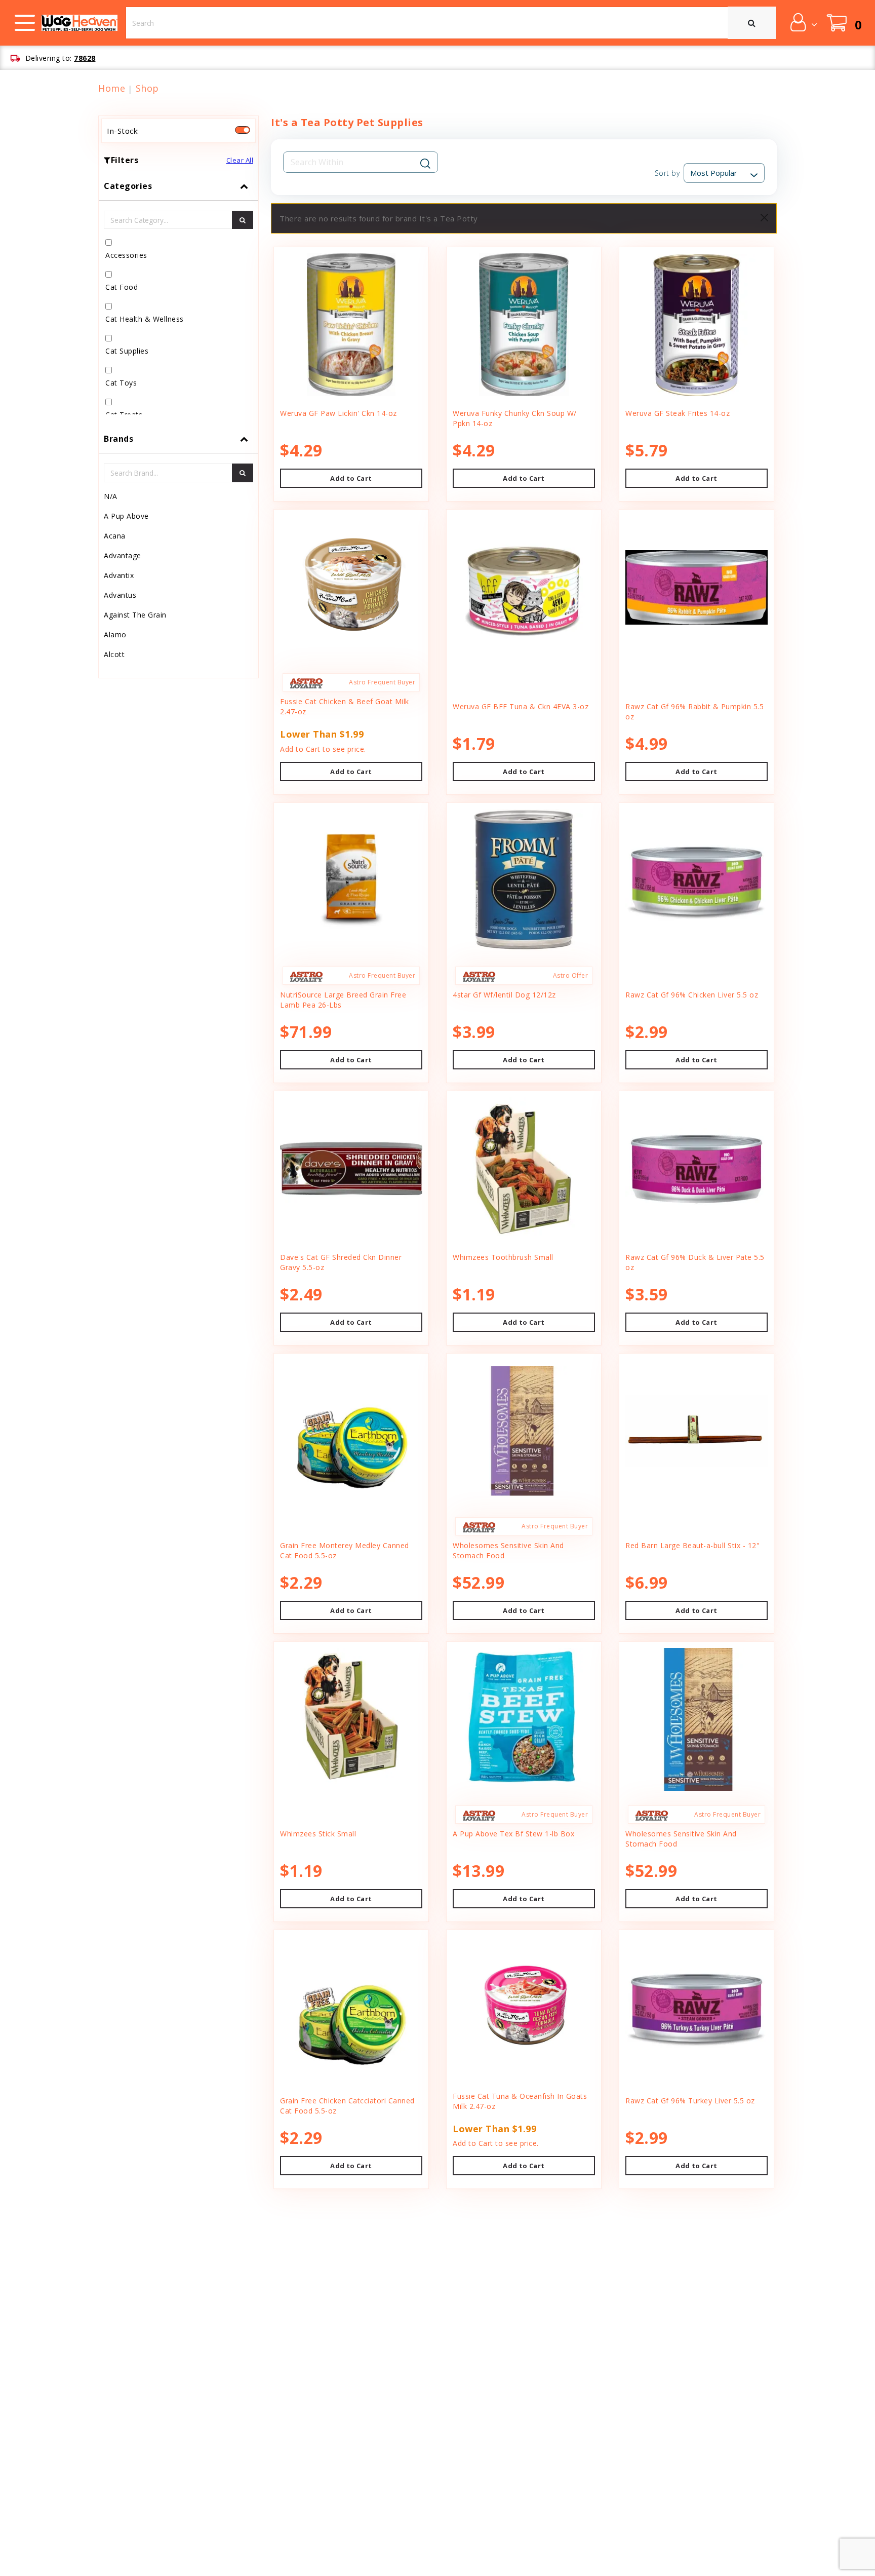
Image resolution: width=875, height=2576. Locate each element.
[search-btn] (243, 220)
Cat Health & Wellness (145, 319)
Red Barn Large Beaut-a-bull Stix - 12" (692, 1545)
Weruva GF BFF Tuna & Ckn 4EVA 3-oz (521, 706)
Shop (147, 88)
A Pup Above (126, 516)
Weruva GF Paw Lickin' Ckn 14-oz (339, 413)
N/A (111, 496)
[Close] (764, 218)
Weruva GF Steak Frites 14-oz (678, 413)
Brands (118, 439)
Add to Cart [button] (351, 478)
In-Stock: (123, 131)
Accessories (126, 255)
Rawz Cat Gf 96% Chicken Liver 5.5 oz (692, 995)
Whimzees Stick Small (318, 1834)
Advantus (120, 595)
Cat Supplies (127, 351)
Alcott (114, 654)
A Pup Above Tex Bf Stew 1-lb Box (513, 1834)
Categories (128, 186)
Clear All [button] (240, 160)
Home (112, 88)
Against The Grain (135, 615)
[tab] (178, 298)
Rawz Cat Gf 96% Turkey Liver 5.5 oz (690, 2101)
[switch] (243, 130)
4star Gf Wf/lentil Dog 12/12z (504, 995)
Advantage (123, 555)
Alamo (115, 635)
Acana (115, 536)
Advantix (119, 575)
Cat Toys (121, 383)
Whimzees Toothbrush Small (503, 1257)
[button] (803, 22)
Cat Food (122, 287)
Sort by (667, 173)
